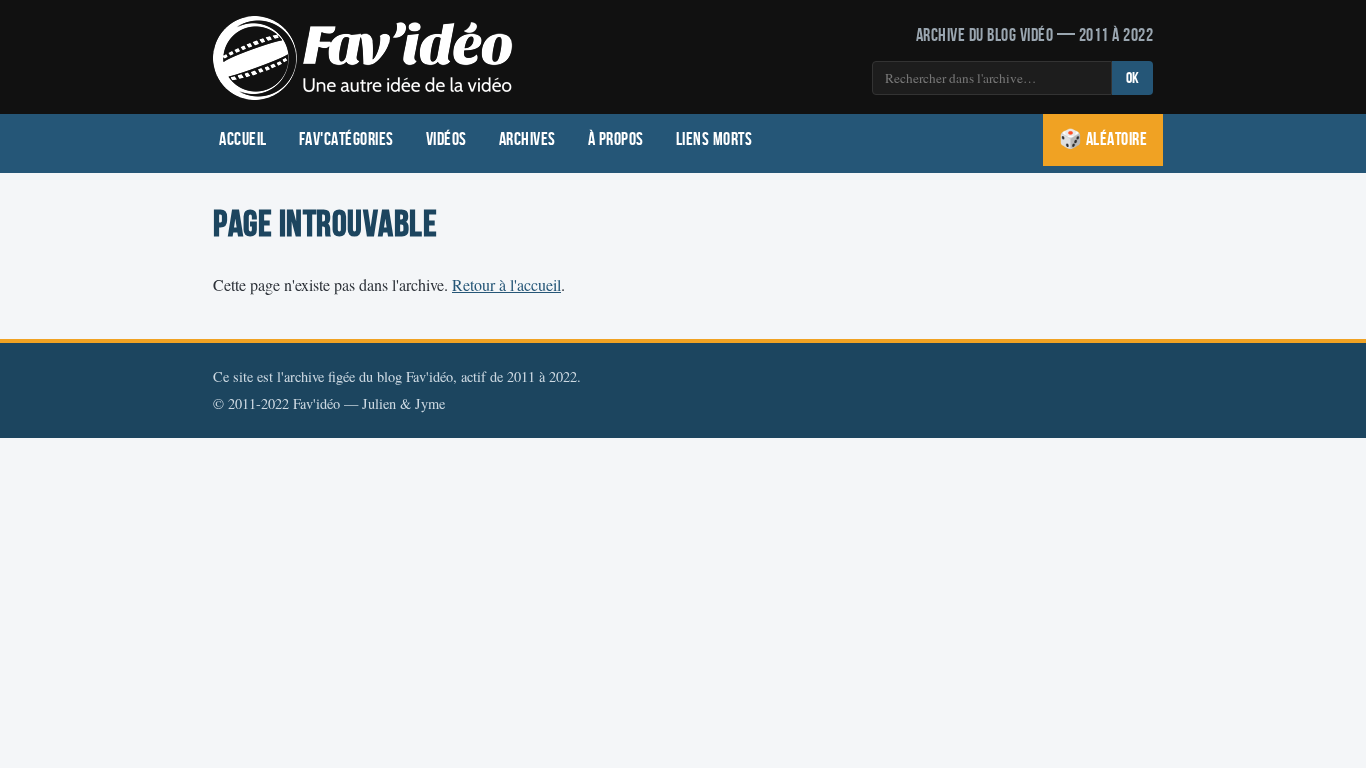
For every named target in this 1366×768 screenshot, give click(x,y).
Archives (527, 139)
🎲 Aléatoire (1103, 139)
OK (1132, 78)
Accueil (243, 139)
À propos (616, 139)
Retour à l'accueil (506, 284)
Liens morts (714, 139)
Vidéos (446, 139)
